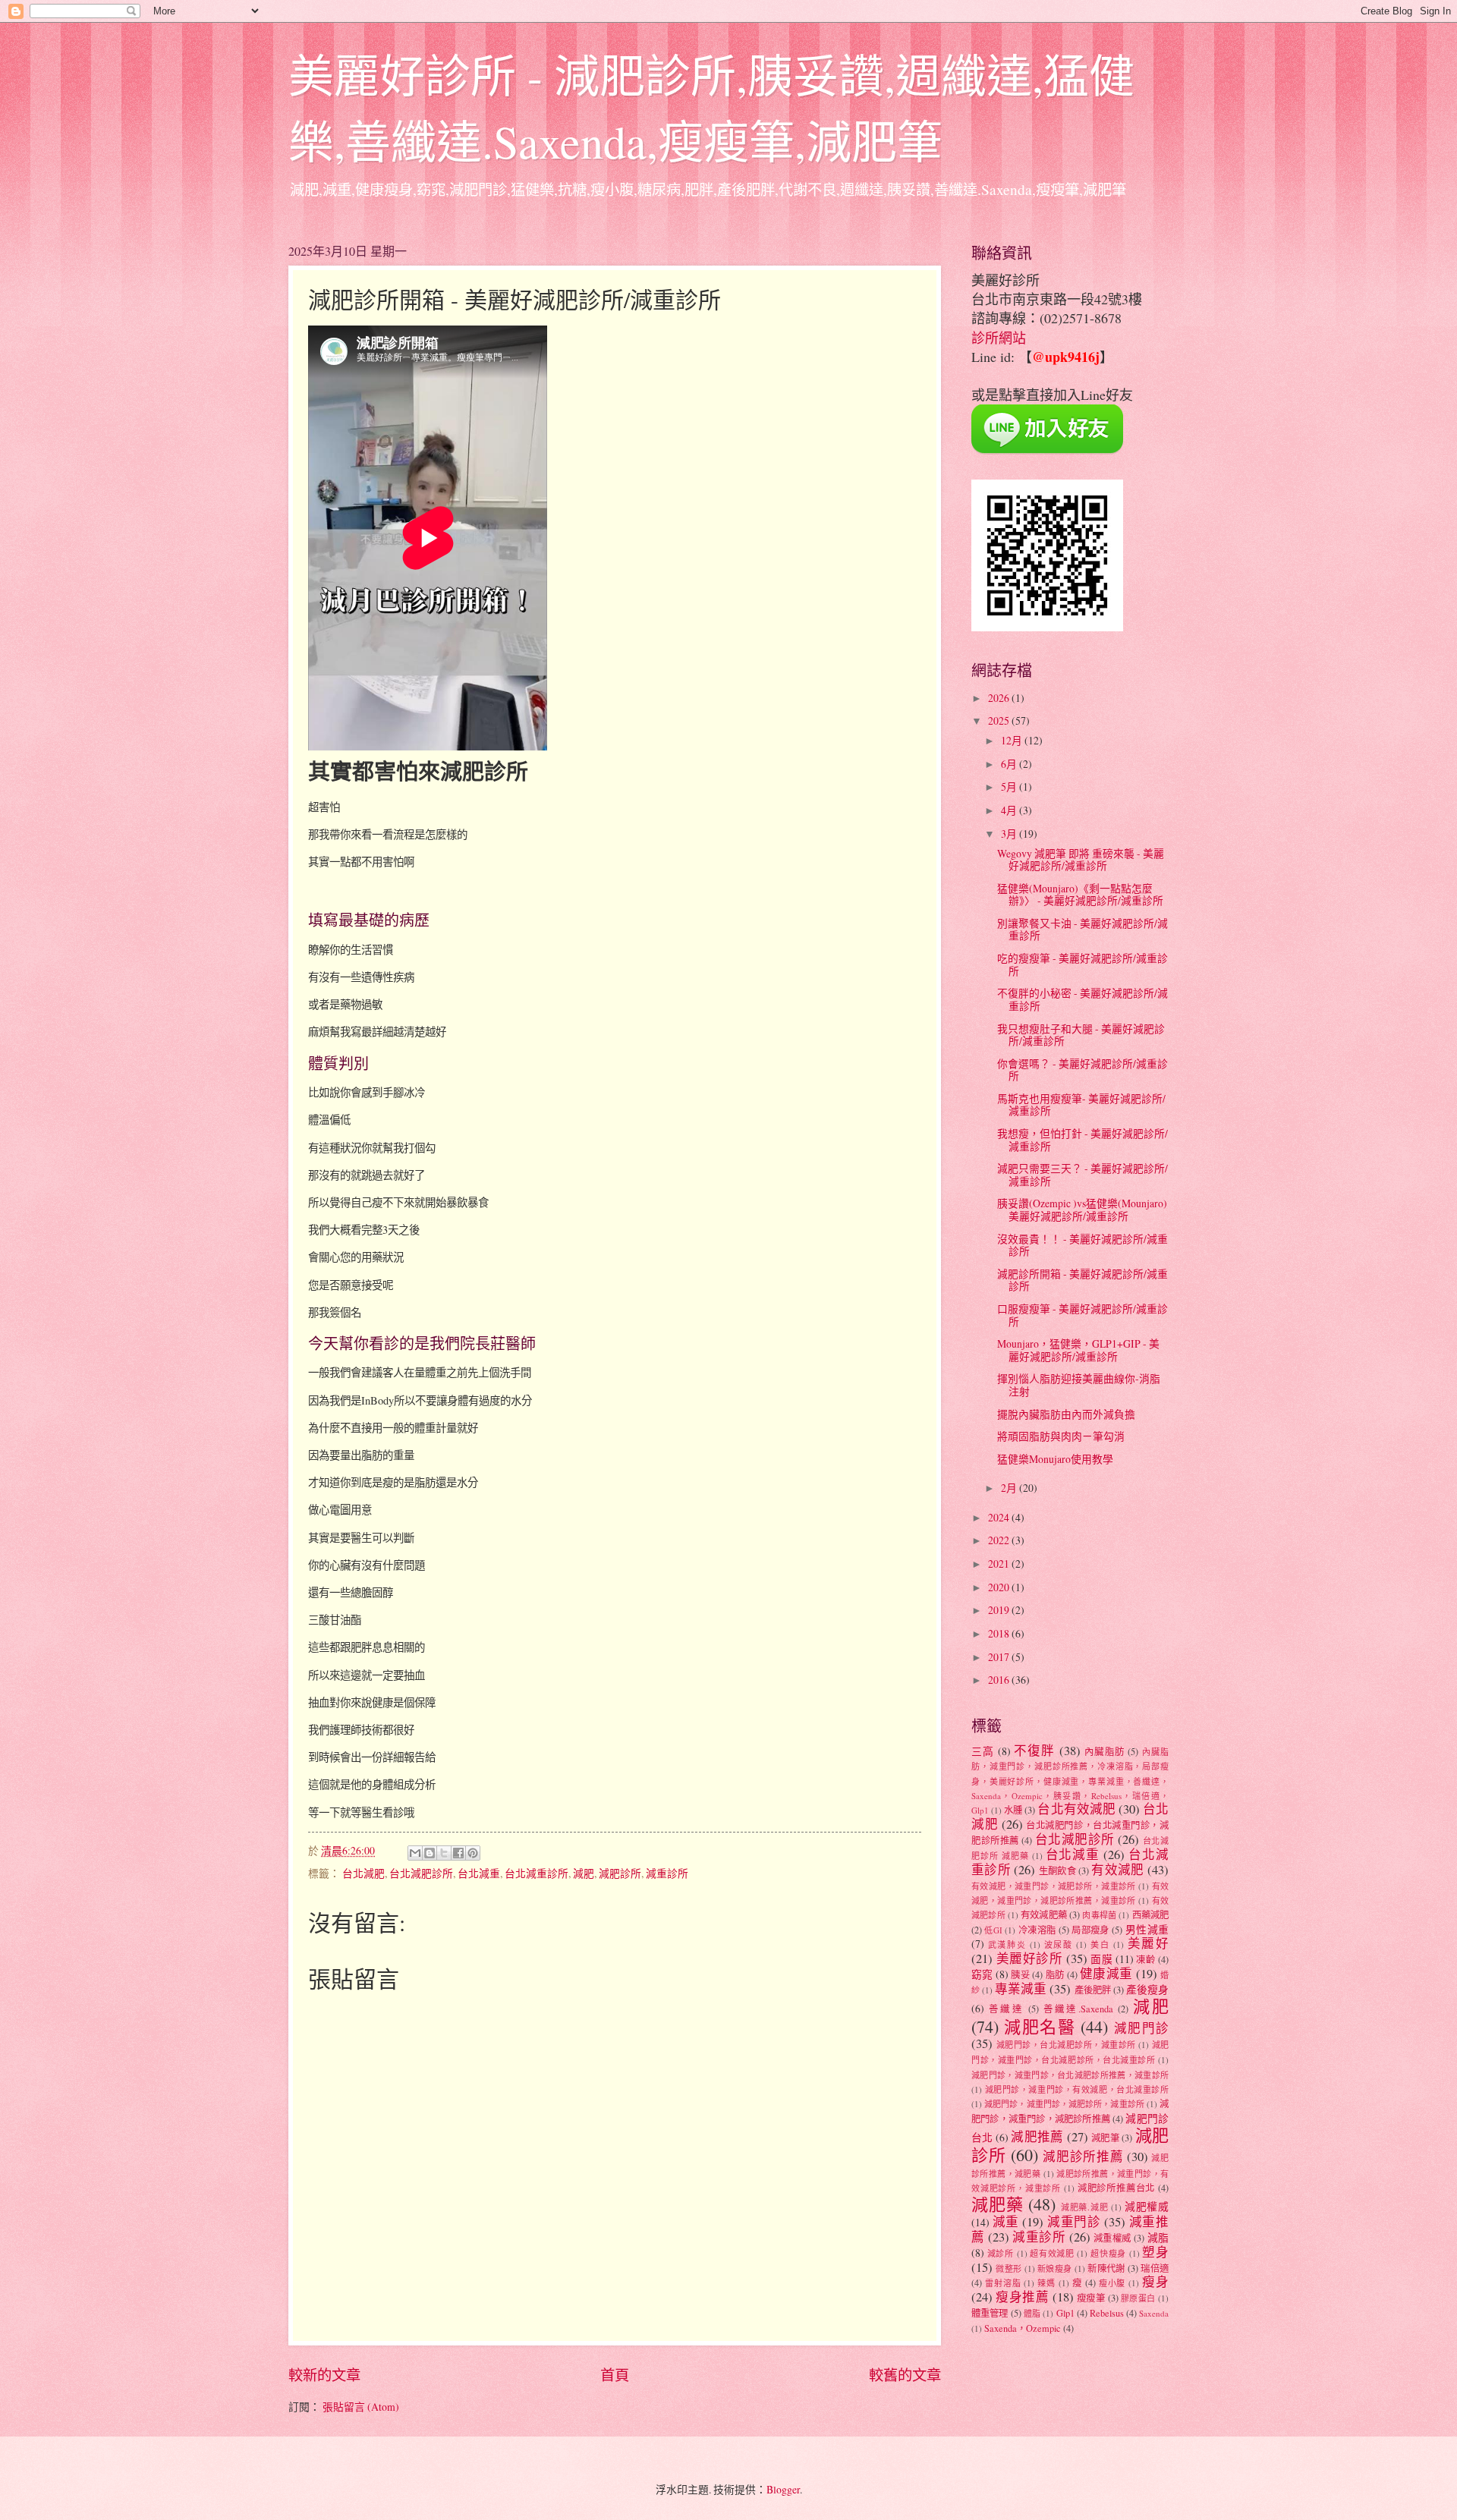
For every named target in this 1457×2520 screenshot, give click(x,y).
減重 (1006, 2222)
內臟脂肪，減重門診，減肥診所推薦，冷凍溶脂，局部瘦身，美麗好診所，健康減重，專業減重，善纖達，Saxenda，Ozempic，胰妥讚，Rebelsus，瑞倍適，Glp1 (1070, 1781)
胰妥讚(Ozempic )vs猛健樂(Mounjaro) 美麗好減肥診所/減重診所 (1082, 1210)
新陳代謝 (1106, 2268)
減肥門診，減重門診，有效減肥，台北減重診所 (1077, 2089)
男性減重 (1147, 1929)
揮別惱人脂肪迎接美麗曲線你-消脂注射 (1079, 1385)
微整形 (1009, 2268)
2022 (1000, 1540)
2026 (1000, 698)
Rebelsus (1107, 2313)
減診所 (1001, 2253)
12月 (1013, 740)
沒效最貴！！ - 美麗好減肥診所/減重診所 (1083, 1245)
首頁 (615, 2375)
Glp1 (1065, 2313)
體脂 (1032, 2313)
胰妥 (1020, 1974)
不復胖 (1035, 1751)
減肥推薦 (1037, 2137)
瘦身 (1155, 2282)
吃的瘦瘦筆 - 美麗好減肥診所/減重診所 (1083, 964)
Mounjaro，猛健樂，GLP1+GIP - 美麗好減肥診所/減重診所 (1078, 1350)
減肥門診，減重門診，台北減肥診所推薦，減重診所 (1070, 2075)
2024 (1000, 1517)
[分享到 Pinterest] (473, 1853)
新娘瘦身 (1054, 2268)
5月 (1010, 787)
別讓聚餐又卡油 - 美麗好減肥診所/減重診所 (1083, 930)
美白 (1100, 1944)
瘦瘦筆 (1091, 2298)
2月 (1010, 1488)
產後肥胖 (1093, 1990)
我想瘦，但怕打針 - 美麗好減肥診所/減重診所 (1083, 1140)
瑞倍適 (1155, 2268)
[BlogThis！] (430, 1853)
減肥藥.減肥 (1085, 2207)
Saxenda (1154, 2313)
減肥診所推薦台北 (1116, 2188)
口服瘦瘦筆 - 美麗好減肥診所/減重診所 (1083, 1315)
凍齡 (1145, 1959)
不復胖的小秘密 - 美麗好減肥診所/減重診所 (1083, 999)
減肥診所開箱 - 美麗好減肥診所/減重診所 (1083, 1280)
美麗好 (1148, 1943)
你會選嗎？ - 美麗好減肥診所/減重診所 (1083, 1070)
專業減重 (1021, 1989)
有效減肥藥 (1044, 1914)
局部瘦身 (1090, 1930)
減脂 (1158, 2237)
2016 (1000, 1680)
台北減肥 (363, 1873)
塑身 (1155, 2252)
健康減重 (1106, 1974)
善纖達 (1006, 2009)
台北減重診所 (537, 1873)
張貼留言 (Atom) (361, 2407)
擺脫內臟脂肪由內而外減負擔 (1066, 1414)
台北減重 (479, 1873)
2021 (1000, 1564)
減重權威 (1112, 2238)
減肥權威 (1147, 2206)
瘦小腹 (1112, 2283)
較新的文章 (324, 2375)
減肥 (584, 1873)
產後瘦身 (1147, 1989)
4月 (1010, 810)
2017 (1000, 1657)
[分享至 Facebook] (458, 1853)
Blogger (783, 2489)
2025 (1000, 720)
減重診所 (667, 1873)
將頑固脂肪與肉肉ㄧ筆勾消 (1061, 1436)
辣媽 (1046, 2283)
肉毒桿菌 (1099, 1915)
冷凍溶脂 (1037, 1930)
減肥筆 (1105, 2138)
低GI (993, 1930)
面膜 (1101, 1959)
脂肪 (1055, 1974)
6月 (1010, 764)
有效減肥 (1117, 1870)
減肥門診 (1141, 2028)
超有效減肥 (1052, 2253)
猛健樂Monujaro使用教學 (1055, 1459)
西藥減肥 (1151, 1914)
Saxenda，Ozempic (1023, 2328)
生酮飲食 (1057, 1870)
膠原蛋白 (1138, 2298)
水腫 (1013, 1810)
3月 (1010, 834)
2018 (1000, 1633)
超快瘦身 (1108, 2253)
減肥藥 (997, 2204)
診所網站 (999, 338)
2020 (1000, 1587)
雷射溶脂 (1003, 2283)
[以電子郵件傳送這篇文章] (415, 1853)
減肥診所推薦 (1083, 2157)
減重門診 (1074, 2222)
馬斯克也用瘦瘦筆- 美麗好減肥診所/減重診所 (1081, 1105)
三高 (983, 1751)
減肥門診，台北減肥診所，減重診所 (1066, 2045)
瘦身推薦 (1022, 2297)
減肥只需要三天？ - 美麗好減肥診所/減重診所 (1083, 1175)
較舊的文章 (905, 2375)
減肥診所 (620, 1873)
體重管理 (990, 2313)
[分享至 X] (444, 1853)
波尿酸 (1059, 1944)
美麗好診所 (1030, 1958)
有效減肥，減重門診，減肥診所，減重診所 (1054, 1886)
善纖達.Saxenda (1078, 2009)
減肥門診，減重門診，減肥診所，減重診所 (1064, 2104)
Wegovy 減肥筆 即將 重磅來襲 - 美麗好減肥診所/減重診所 (1081, 860)
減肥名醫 (1040, 2026)
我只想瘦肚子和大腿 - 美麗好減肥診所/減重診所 (1081, 1035)
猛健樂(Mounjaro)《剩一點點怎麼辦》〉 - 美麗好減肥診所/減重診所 (1080, 895)
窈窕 (982, 1974)
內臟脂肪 (1105, 1751)
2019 (1000, 1610)
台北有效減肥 (1076, 1809)
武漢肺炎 (1007, 1944)
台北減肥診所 (421, 1873)
